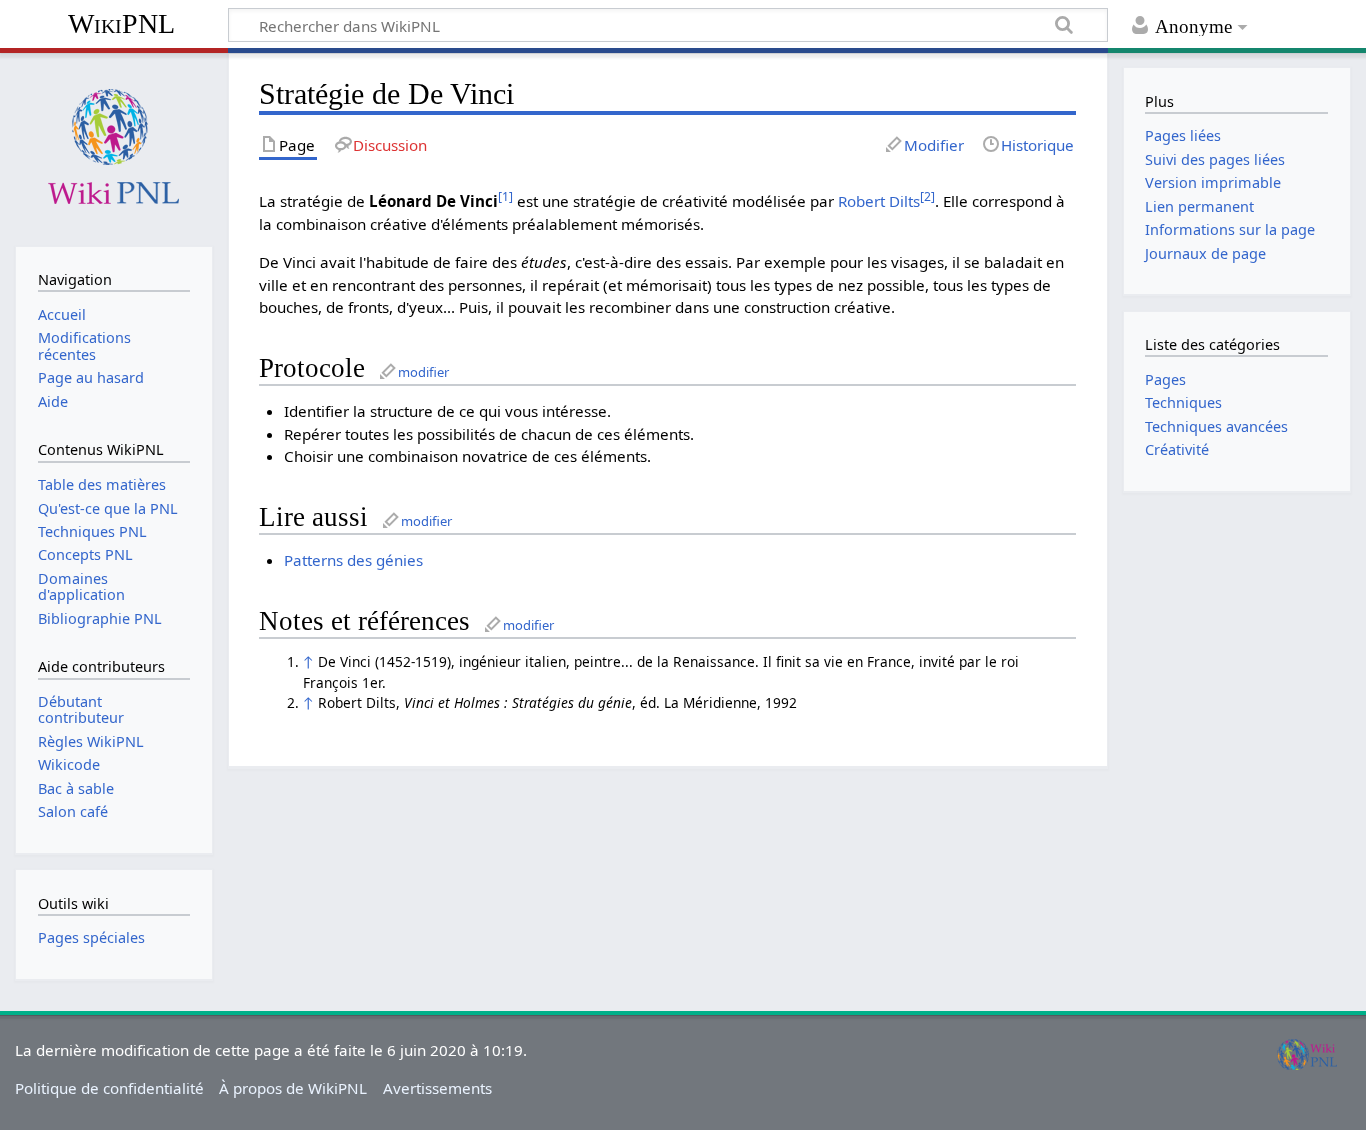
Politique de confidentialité (109, 1088)
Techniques (1183, 402)
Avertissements (437, 1088)
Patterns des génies (353, 560)
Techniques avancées (1216, 426)
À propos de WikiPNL (293, 1088)
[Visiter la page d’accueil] (113, 147)
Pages (1165, 379)
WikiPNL (121, 23)
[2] (927, 196)
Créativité (1177, 449)
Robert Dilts (879, 201)
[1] (505, 196)
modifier (423, 372)
